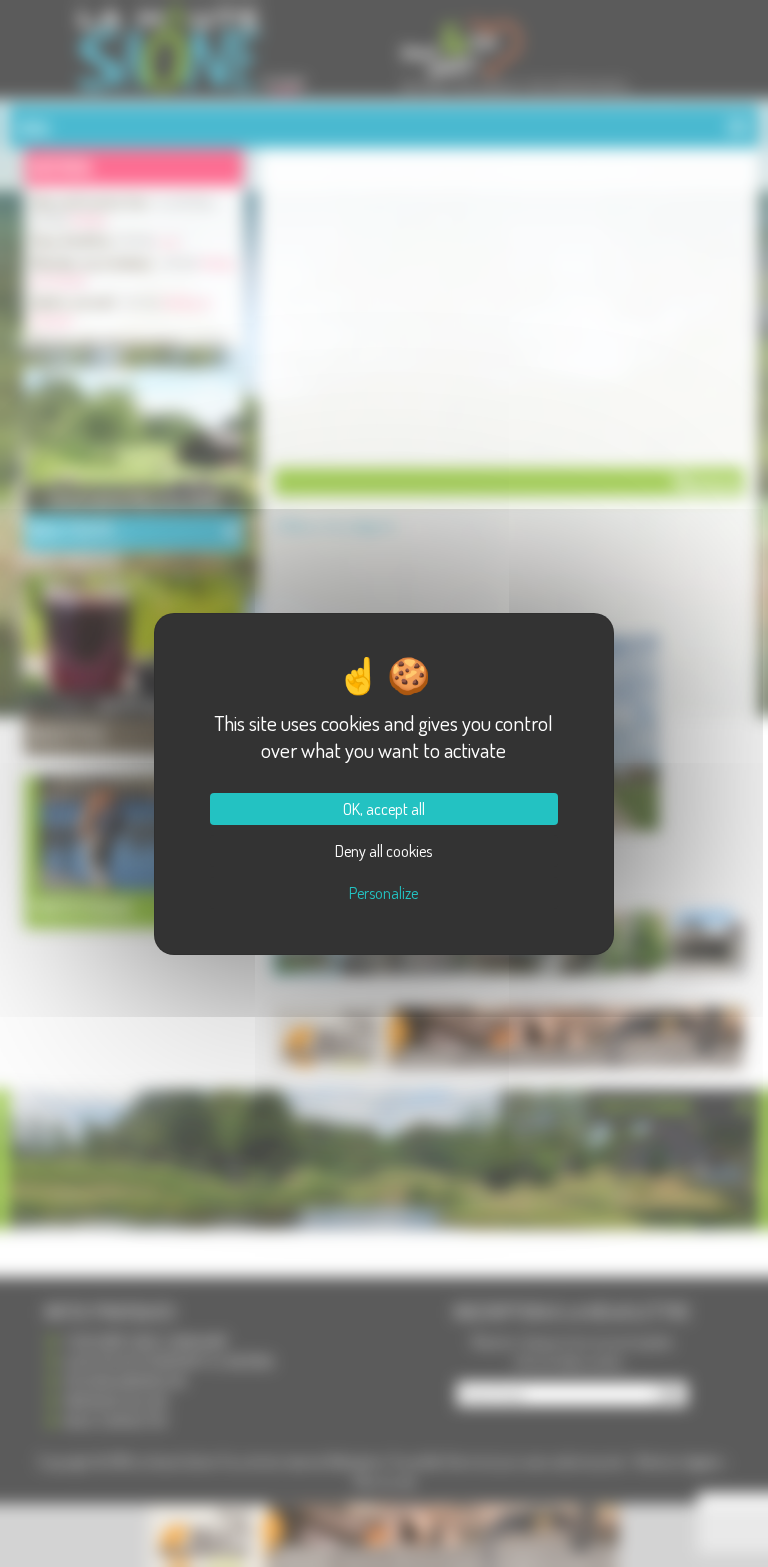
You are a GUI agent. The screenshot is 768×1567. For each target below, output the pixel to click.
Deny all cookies (383, 851)
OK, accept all (384, 809)
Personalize (383, 893)
